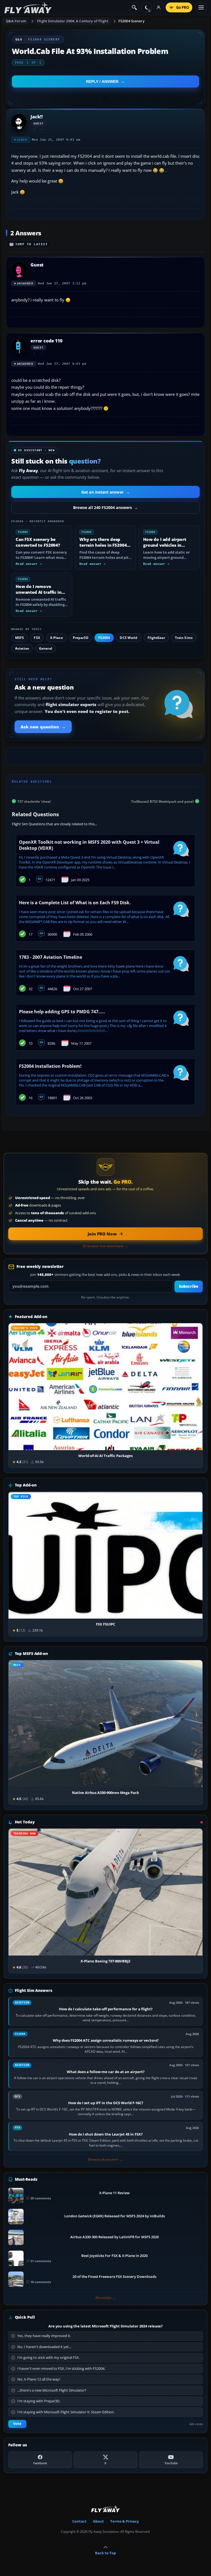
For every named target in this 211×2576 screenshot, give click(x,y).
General (46, 648)
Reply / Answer (102, 81)
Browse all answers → (105, 2160)
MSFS (20, 638)
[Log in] (159, 7)
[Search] (134, 7)
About (98, 2521)
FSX (37, 638)
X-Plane (56, 638)
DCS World (129, 638)
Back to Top (105, 2553)
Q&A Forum (16, 21)
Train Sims (184, 638)
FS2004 (104, 638)
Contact (79, 2521)
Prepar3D (81, 638)
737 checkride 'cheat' (34, 801)
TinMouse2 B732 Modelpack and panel (162, 801)
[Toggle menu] (201, 7)
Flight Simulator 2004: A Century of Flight (73, 21)
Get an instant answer (105, 492)
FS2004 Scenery (131, 21)
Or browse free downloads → (105, 1246)
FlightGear (156, 638)
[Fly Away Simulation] (28, 8)
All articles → (105, 2298)
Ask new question (43, 727)
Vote (17, 2424)
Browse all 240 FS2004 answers (105, 507)
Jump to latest (32, 244)
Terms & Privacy (124, 2521)
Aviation (22, 648)
